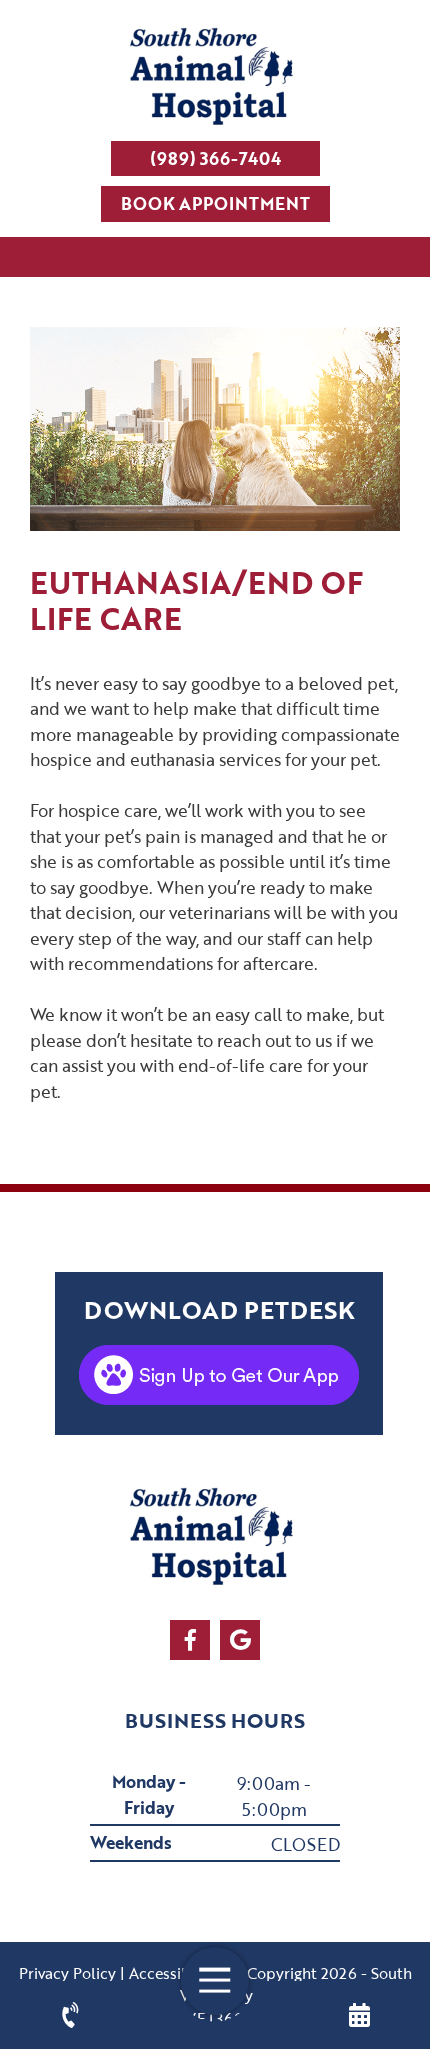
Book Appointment (215, 203)
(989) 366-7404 (215, 158)
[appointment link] (360, 2015)
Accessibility (173, 1973)
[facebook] (190, 1640)
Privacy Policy (67, 1973)
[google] (240, 1640)
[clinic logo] (215, 78)
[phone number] (71, 2015)
